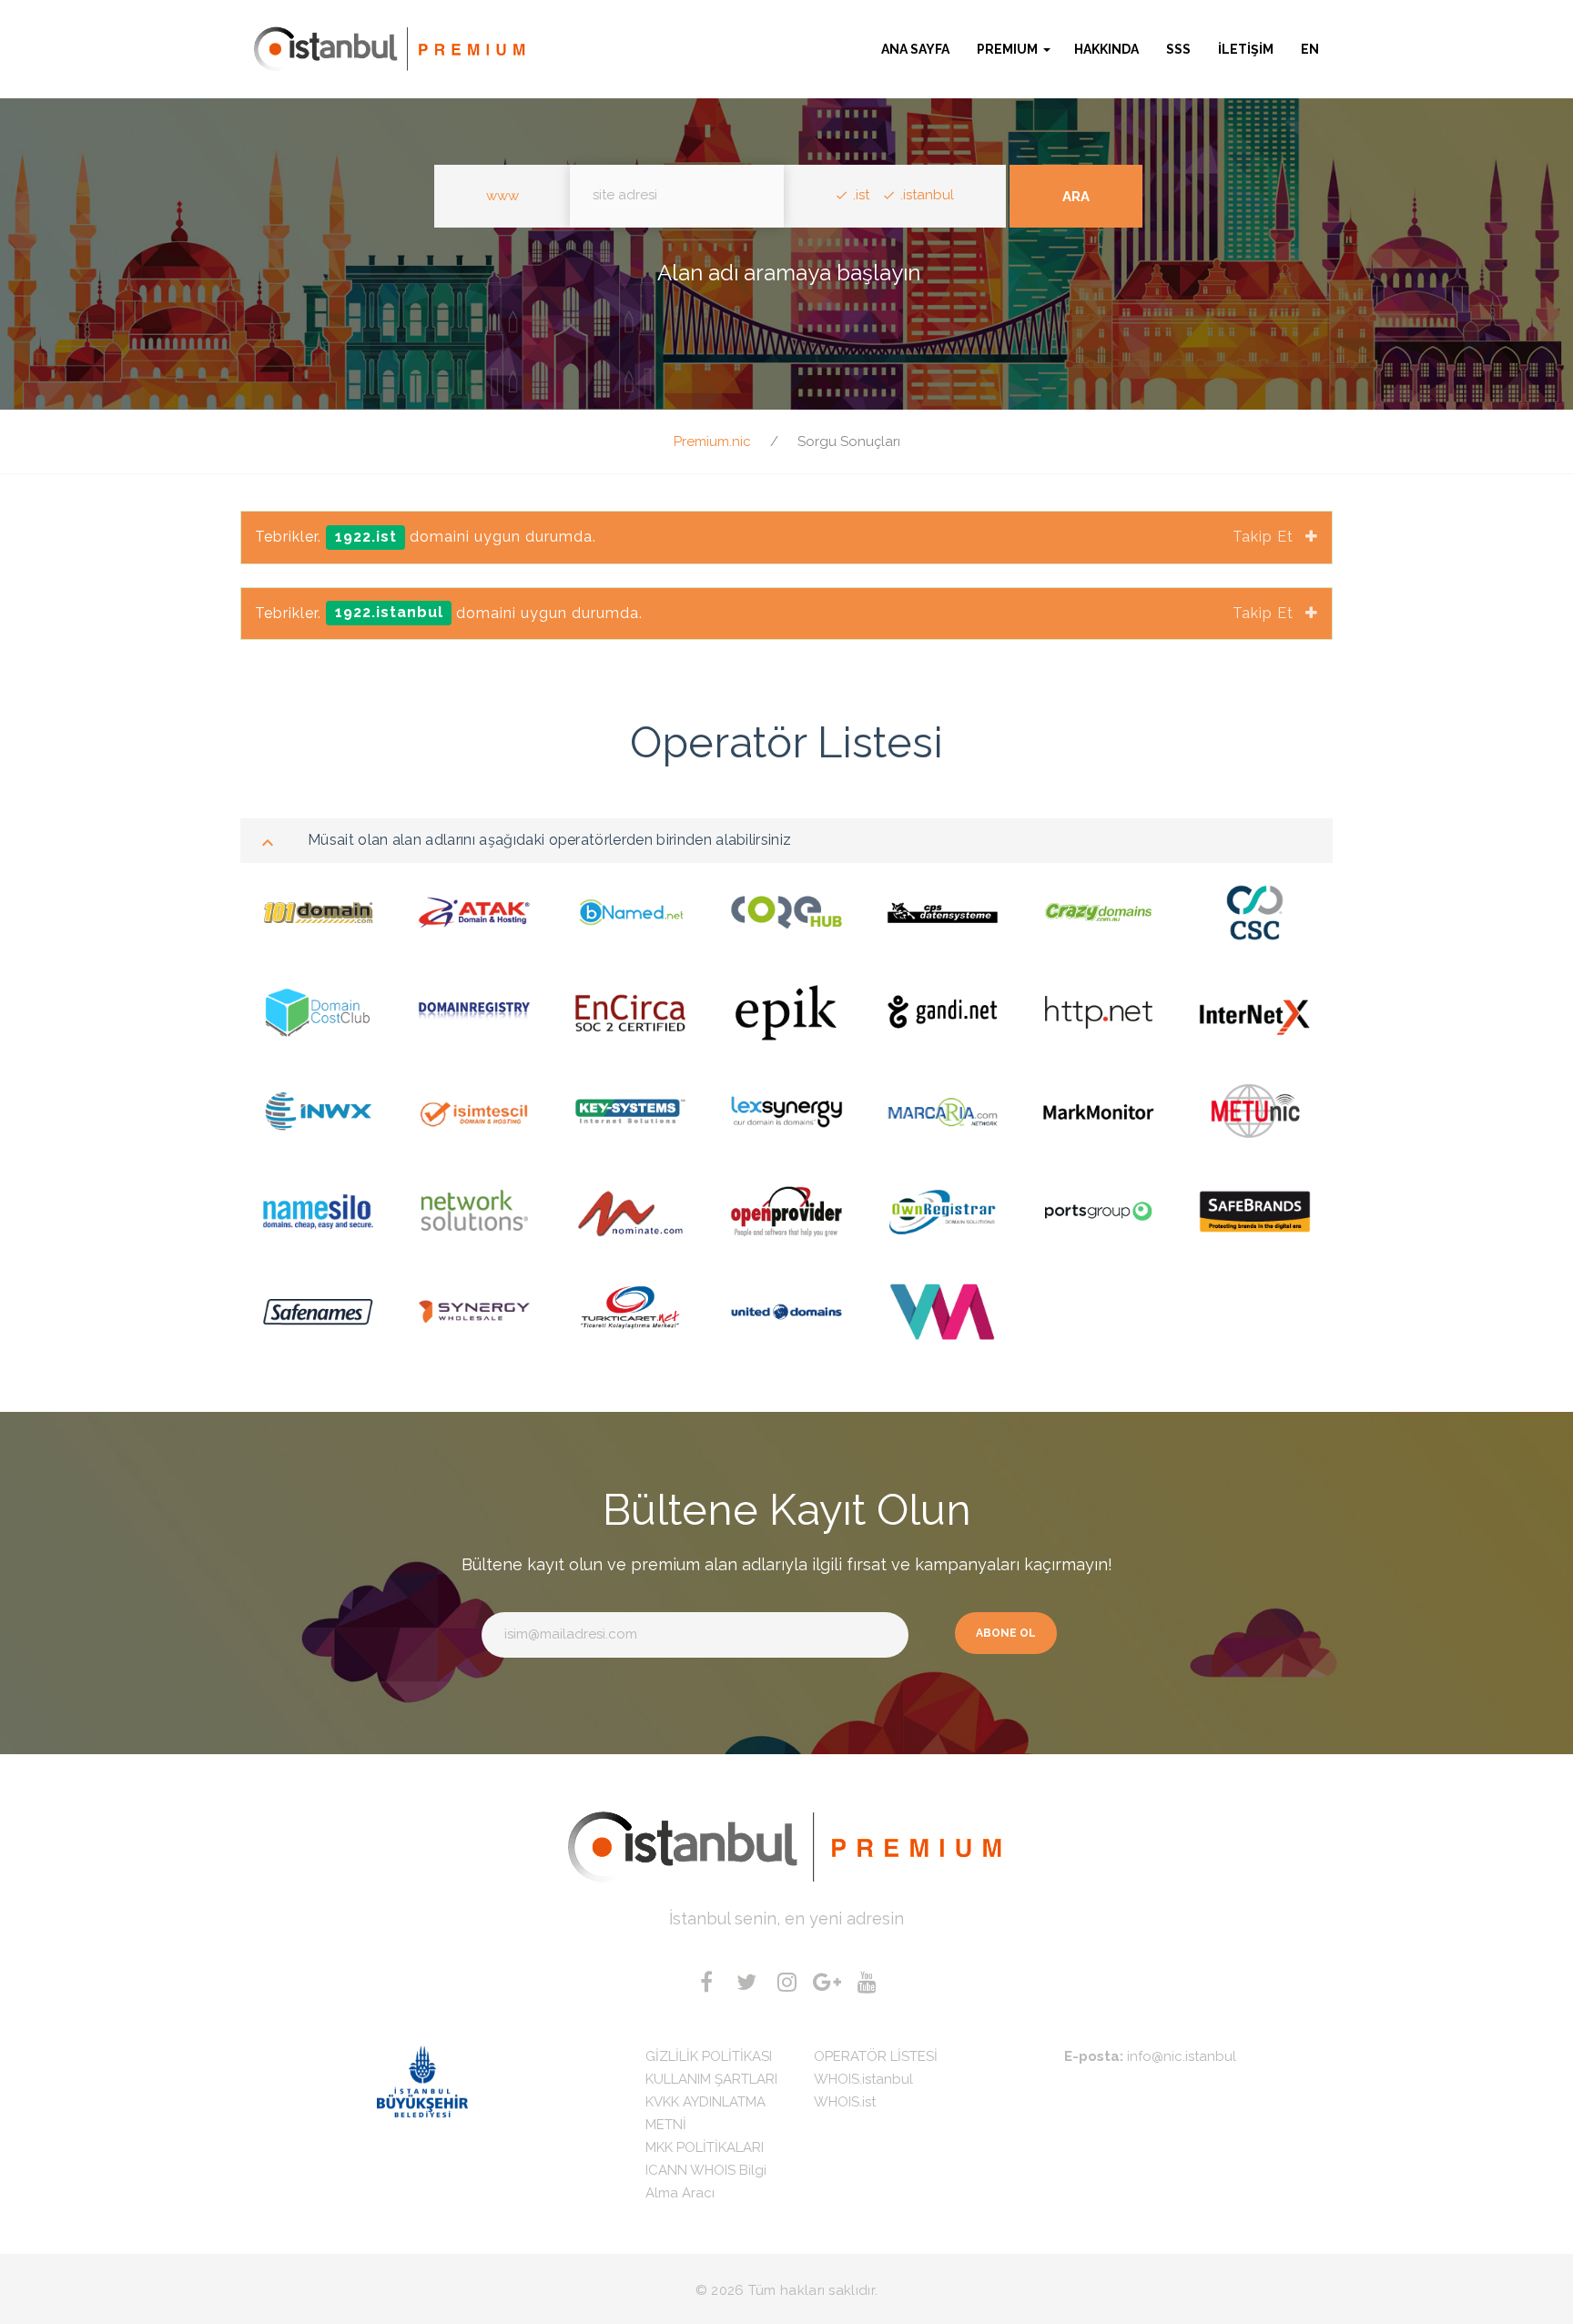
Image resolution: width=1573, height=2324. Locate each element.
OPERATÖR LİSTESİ (876, 2056)
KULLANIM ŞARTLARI (711, 2079)
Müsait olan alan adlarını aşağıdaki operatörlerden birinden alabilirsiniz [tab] (549, 840)
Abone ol (1006, 1633)
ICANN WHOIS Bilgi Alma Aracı (706, 2182)
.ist (861, 195)
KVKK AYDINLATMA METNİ (705, 2113)
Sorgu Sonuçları (849, 441)
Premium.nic (712, 441)
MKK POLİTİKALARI (705, 2147)
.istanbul (927, 195)
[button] (1014, 49)
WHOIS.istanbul (863, 2079)
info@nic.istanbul (1182, 2056)
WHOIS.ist (845, 2102)
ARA (1076, 197)
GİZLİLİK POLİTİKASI (709, 2056)
